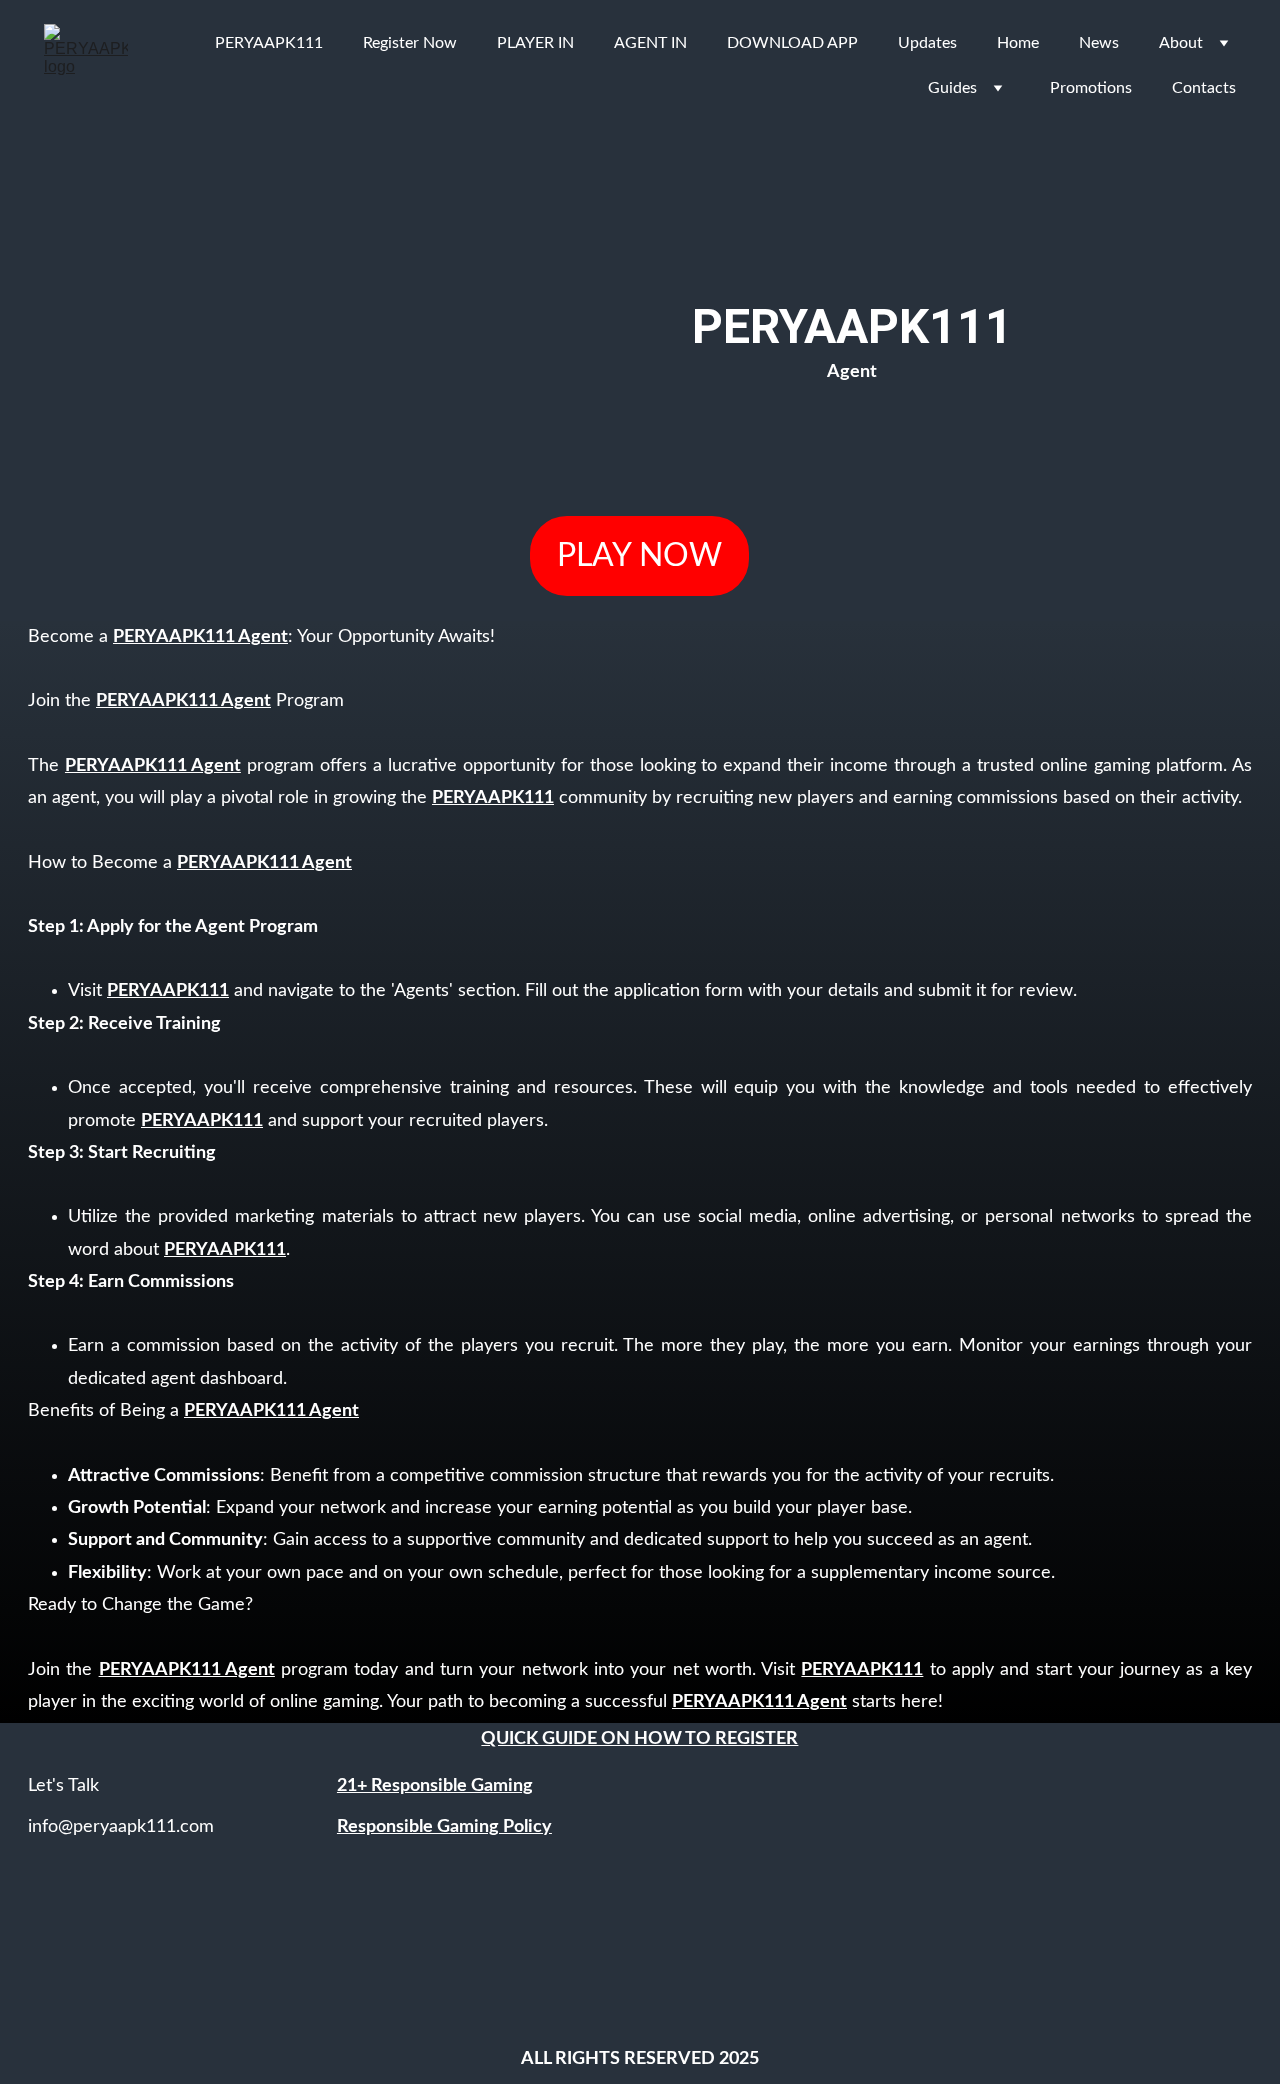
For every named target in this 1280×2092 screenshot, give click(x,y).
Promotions (1091, 88)
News (1099, 43)
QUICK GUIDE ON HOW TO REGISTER (639, 1739)
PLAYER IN (535, 43)
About (1181, 43)
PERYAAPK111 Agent (200, 637)
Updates (927, 43)
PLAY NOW (639, 556)
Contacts (1204, 88)
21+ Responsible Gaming (435, 1786)
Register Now (410, 43)
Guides (952, 88)
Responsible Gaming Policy (444, 1827)
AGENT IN (650, 43)
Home (1018, 43)
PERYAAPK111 (269, 43)
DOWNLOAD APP (792, 43)
